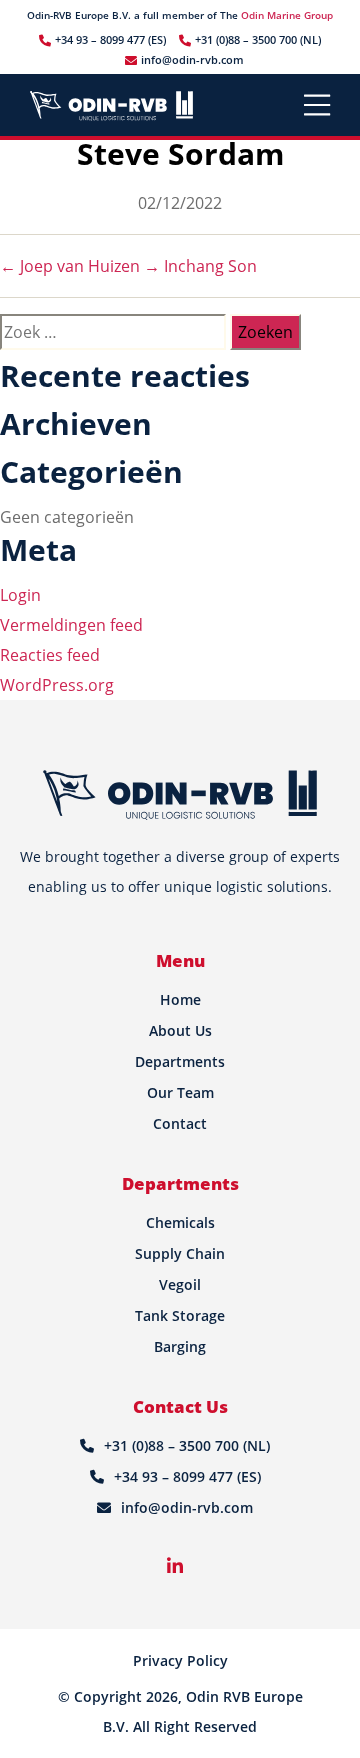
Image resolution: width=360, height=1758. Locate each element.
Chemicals (180, 1222)
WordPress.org (57, 685)
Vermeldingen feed (71, 625)
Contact (180, 1123)
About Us (180, 1030)
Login (20, 595)
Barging (180, 1346)
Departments (180, 1061)
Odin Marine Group (287, 15)
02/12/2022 (180, 203)
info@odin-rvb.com (192, 59)
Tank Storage (180, 1315)
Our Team (180, 1092)
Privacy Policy (180, 1660)
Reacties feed (50, 655)
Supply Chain (180, 1253)
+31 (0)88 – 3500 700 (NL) (258, 39)
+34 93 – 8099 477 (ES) (110, 39)
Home (180, 999)
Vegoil (180, 1284)
